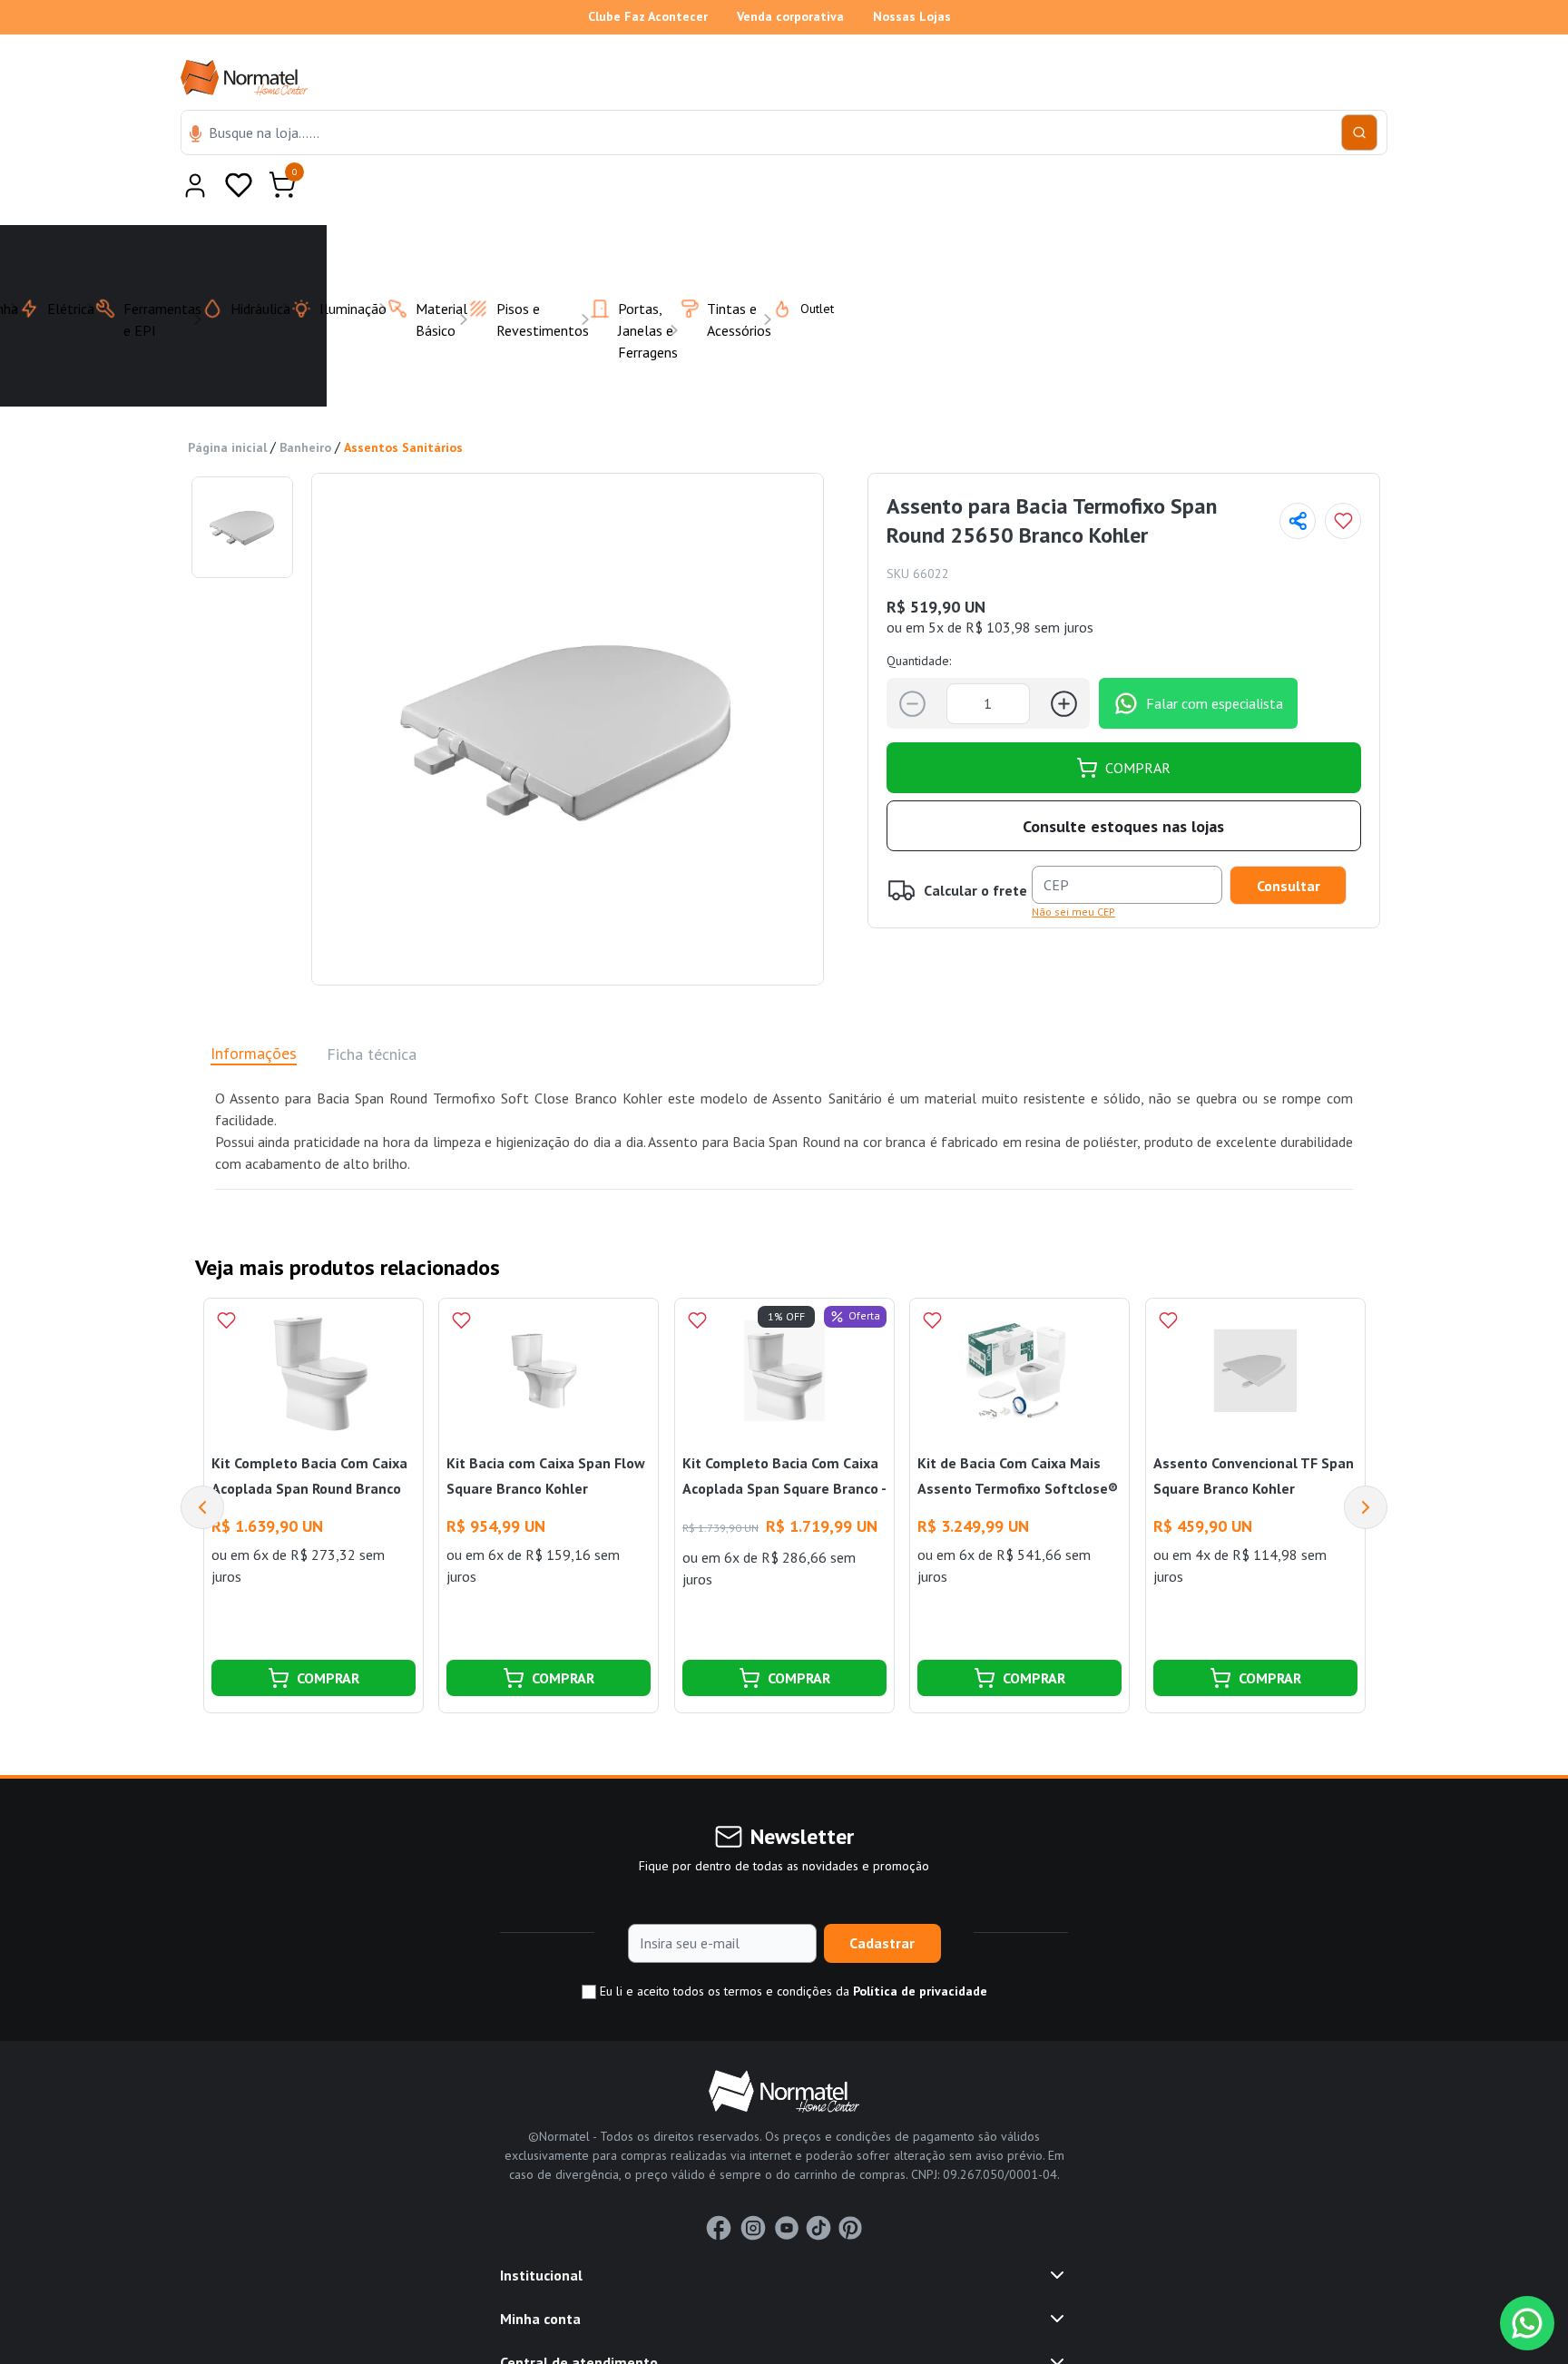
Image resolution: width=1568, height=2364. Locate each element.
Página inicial (227, 403)
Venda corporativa (790, 16)
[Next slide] (1366, 1463)
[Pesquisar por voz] (196, 135)
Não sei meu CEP (1073, 867)
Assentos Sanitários (403, 403)
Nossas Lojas (912, 16)
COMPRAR (1138, 723)
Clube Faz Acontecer (648, 16)
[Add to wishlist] (1343, 476)
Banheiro (305, 403)
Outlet (806, 264)
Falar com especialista (1215, 659)
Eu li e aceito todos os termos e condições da (792, 1947)
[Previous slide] (202, 1463)
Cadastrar (882, 1898)
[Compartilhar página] (1298, 476)
